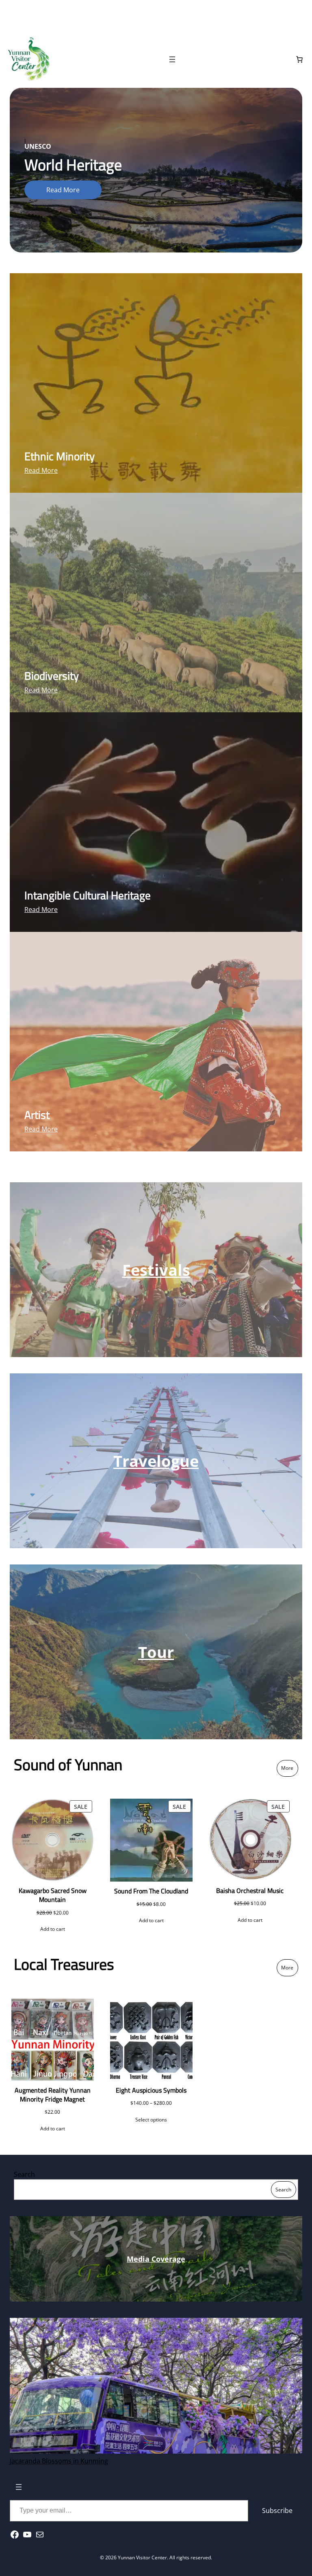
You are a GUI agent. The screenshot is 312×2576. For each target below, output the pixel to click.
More (287, 1768)
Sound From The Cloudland (151, 1891)
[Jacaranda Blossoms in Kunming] (156, 2387)
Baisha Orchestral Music (250, 1891)
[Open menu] (172, 59)
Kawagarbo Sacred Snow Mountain (53, 1895)
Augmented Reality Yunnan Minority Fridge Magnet (53, 2095)
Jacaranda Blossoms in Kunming (59, 2461)
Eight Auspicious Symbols (151, 2090)
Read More (63, 190)
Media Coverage (156, 2259)
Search (24, 2174)
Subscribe (277, 2511)
